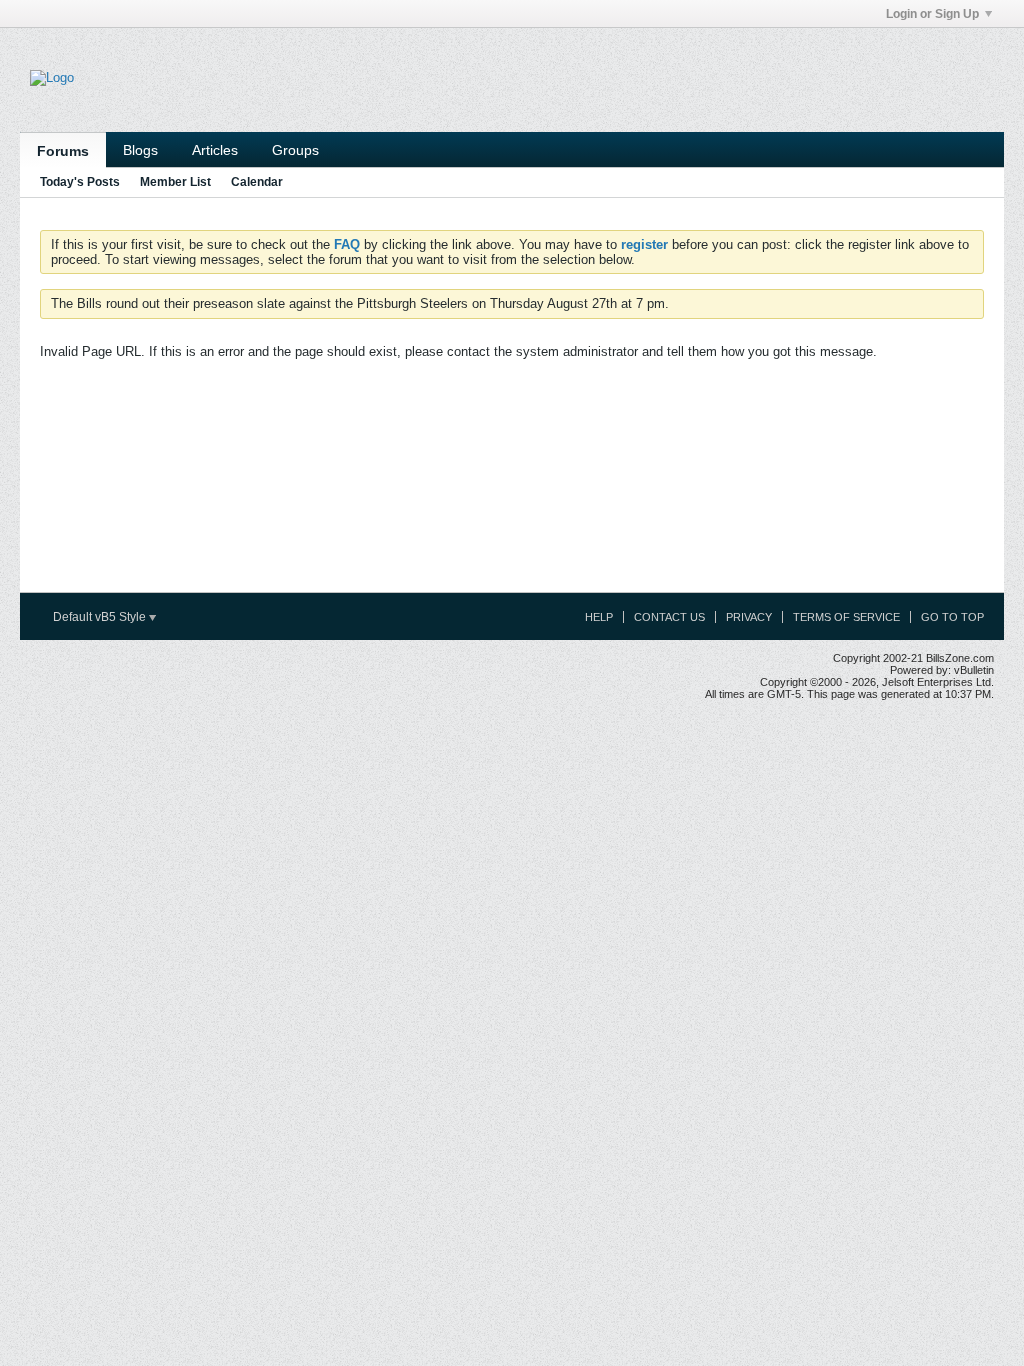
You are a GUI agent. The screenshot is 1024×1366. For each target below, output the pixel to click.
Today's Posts (80, 182)
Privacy (749, 617)
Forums (63, 151)
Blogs (140, 150)
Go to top (952, 617)
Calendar (257, 182)
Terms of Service (846, 617)
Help (599, 617)
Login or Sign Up (932, 14)
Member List (175, 182)
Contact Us (669, 617)
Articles (215, 150)
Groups (295, 150)
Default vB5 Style (101, 617)
